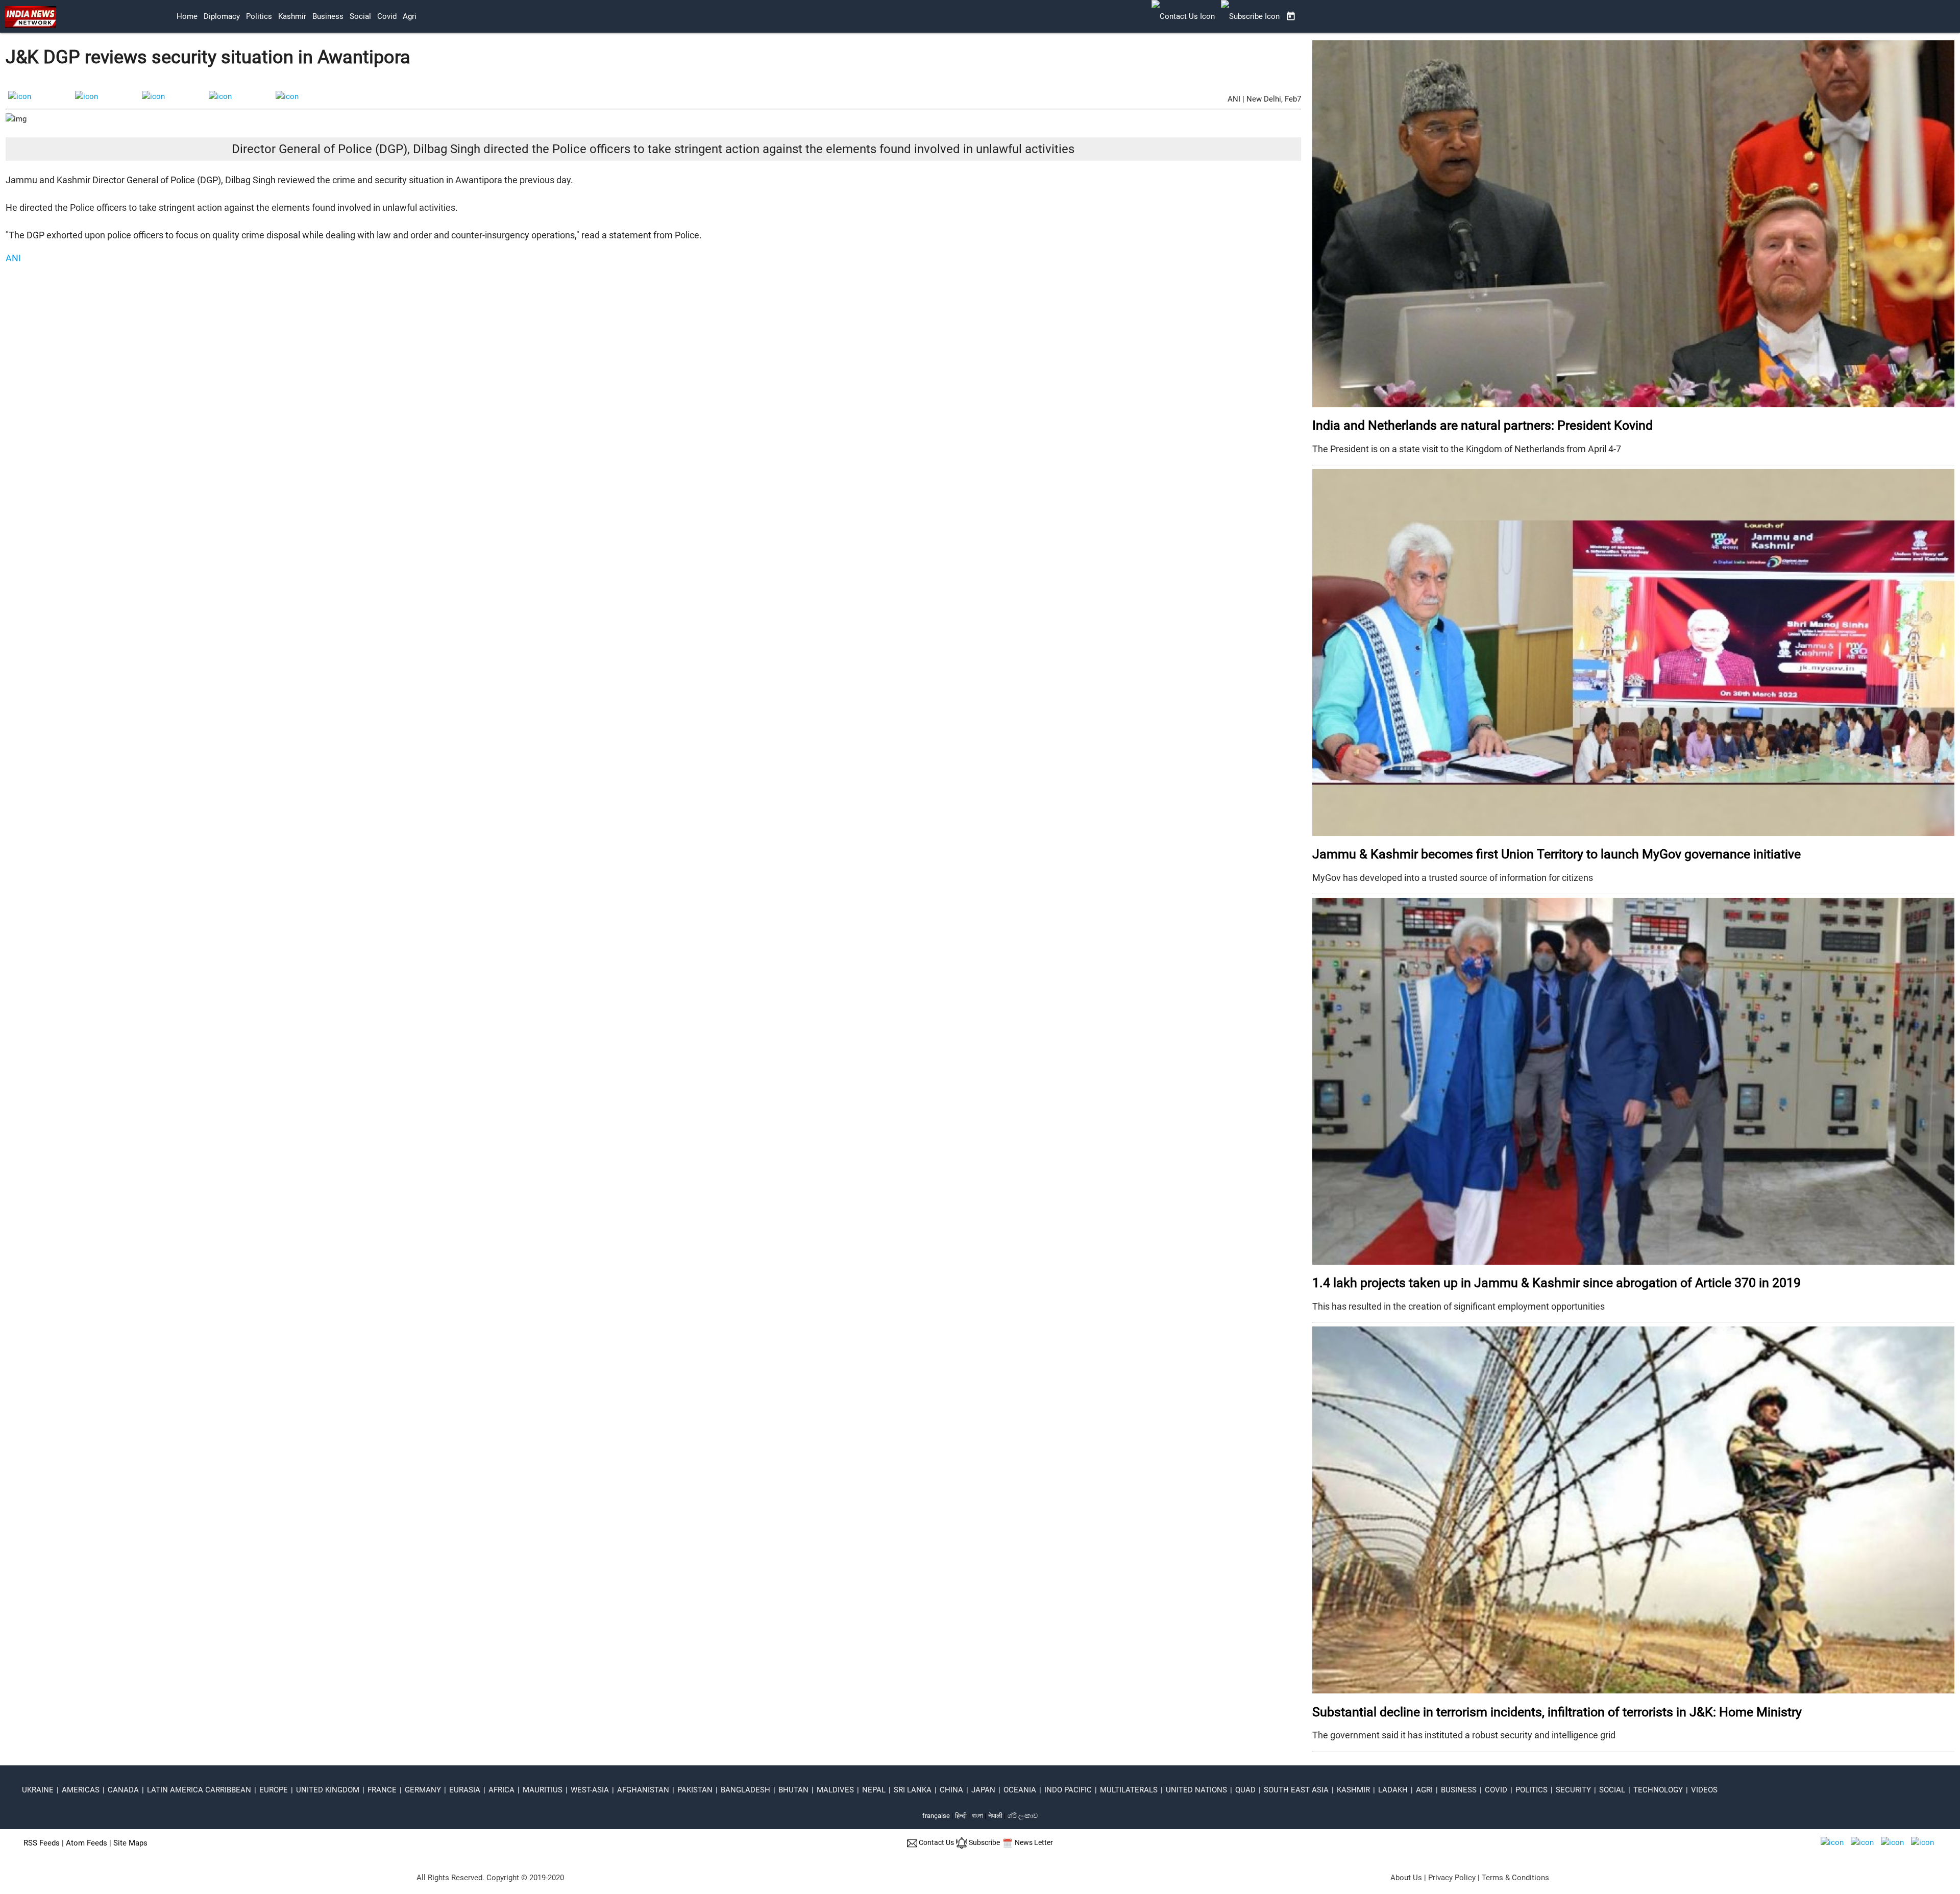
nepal (874, 1790)
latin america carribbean (199, 1790)
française (936, 1816)
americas (81, 1790)
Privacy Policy (1452, 1878)
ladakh (1393, 1790)
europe (274, 1790)
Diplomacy (222, 16)
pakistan (695, 1790)
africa (501, 1790)
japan (983, 1790)
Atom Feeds (87, 1843)
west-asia (590, 1790)
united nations (1196, 1790)
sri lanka (913, 1790)
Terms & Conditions (1515, 1878)
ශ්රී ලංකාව (1023, 1816)
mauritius (543, 1790)
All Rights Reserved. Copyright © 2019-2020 (490, 1878)
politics (259, 16)
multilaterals (1129, 1790)
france (382, 1790)
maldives (835, 1790)
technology (1658, 1790)
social (360, 16)
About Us (1406, 1878)
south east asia (1296, 1790)
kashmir (292, 16)
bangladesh (745, 1790)
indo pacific (1068, 1790)
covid (387, 16)
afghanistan (643, 1790)
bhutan (793, 1790)
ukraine (38, 1790)
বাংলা (978, 1816)
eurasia (465, 1790)
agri (410, 16)
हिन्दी (961, 1816)
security (1573, 1790)
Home (187, 16)
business (328, 16)
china (951, 1790)
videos (1704, 1790)
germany (423, 1790)
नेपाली (995, 1816)
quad (1245, 1790)
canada (123, 1790)
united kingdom (328, 1790)
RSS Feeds (42, 1843)
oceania (1020, 1790)
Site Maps (130, 1843)
